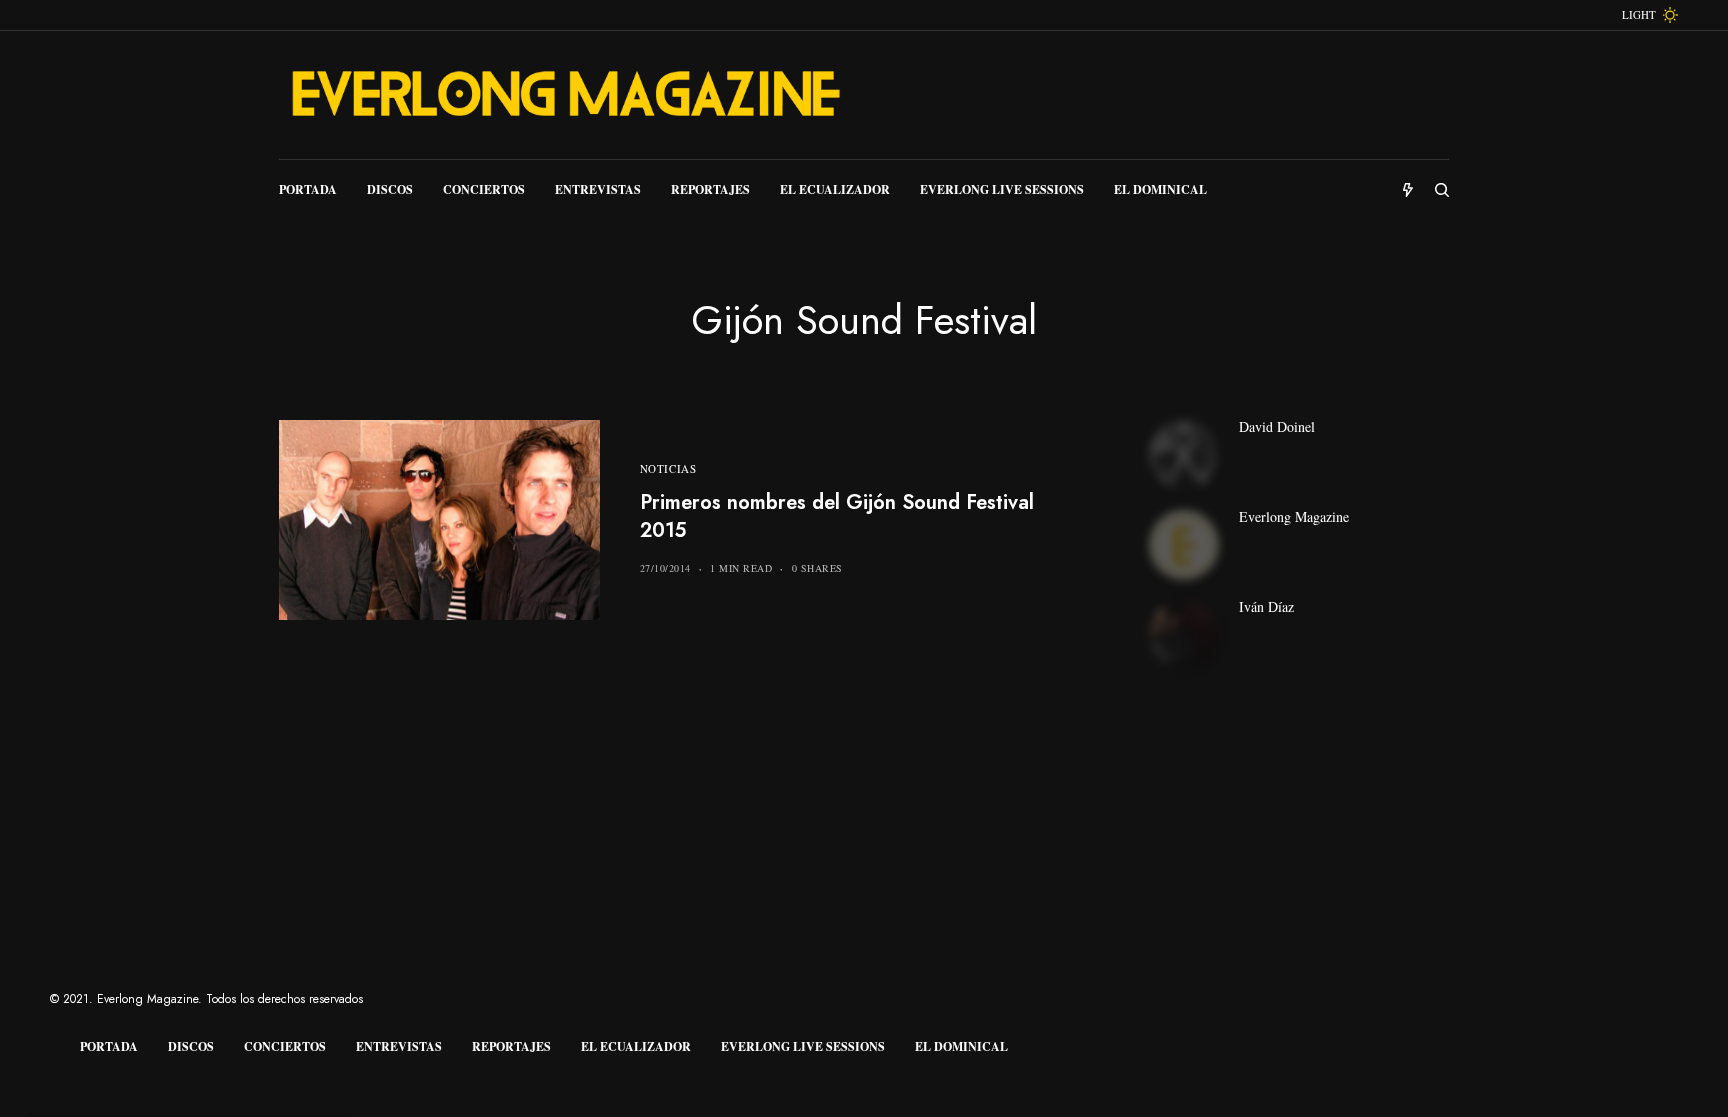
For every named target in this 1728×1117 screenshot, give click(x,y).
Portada (109, 1046)
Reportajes (511, 1046)
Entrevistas (399, 1046)
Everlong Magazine (1294, 517)
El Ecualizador (636, 1046)
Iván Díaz (1266, 607)
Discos (191, 1046)
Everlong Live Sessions (803, 1046)
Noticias (668, 468)
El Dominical (961, 1046)
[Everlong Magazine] (564, 95)
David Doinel (1277, 427)
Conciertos (285, 1046)
